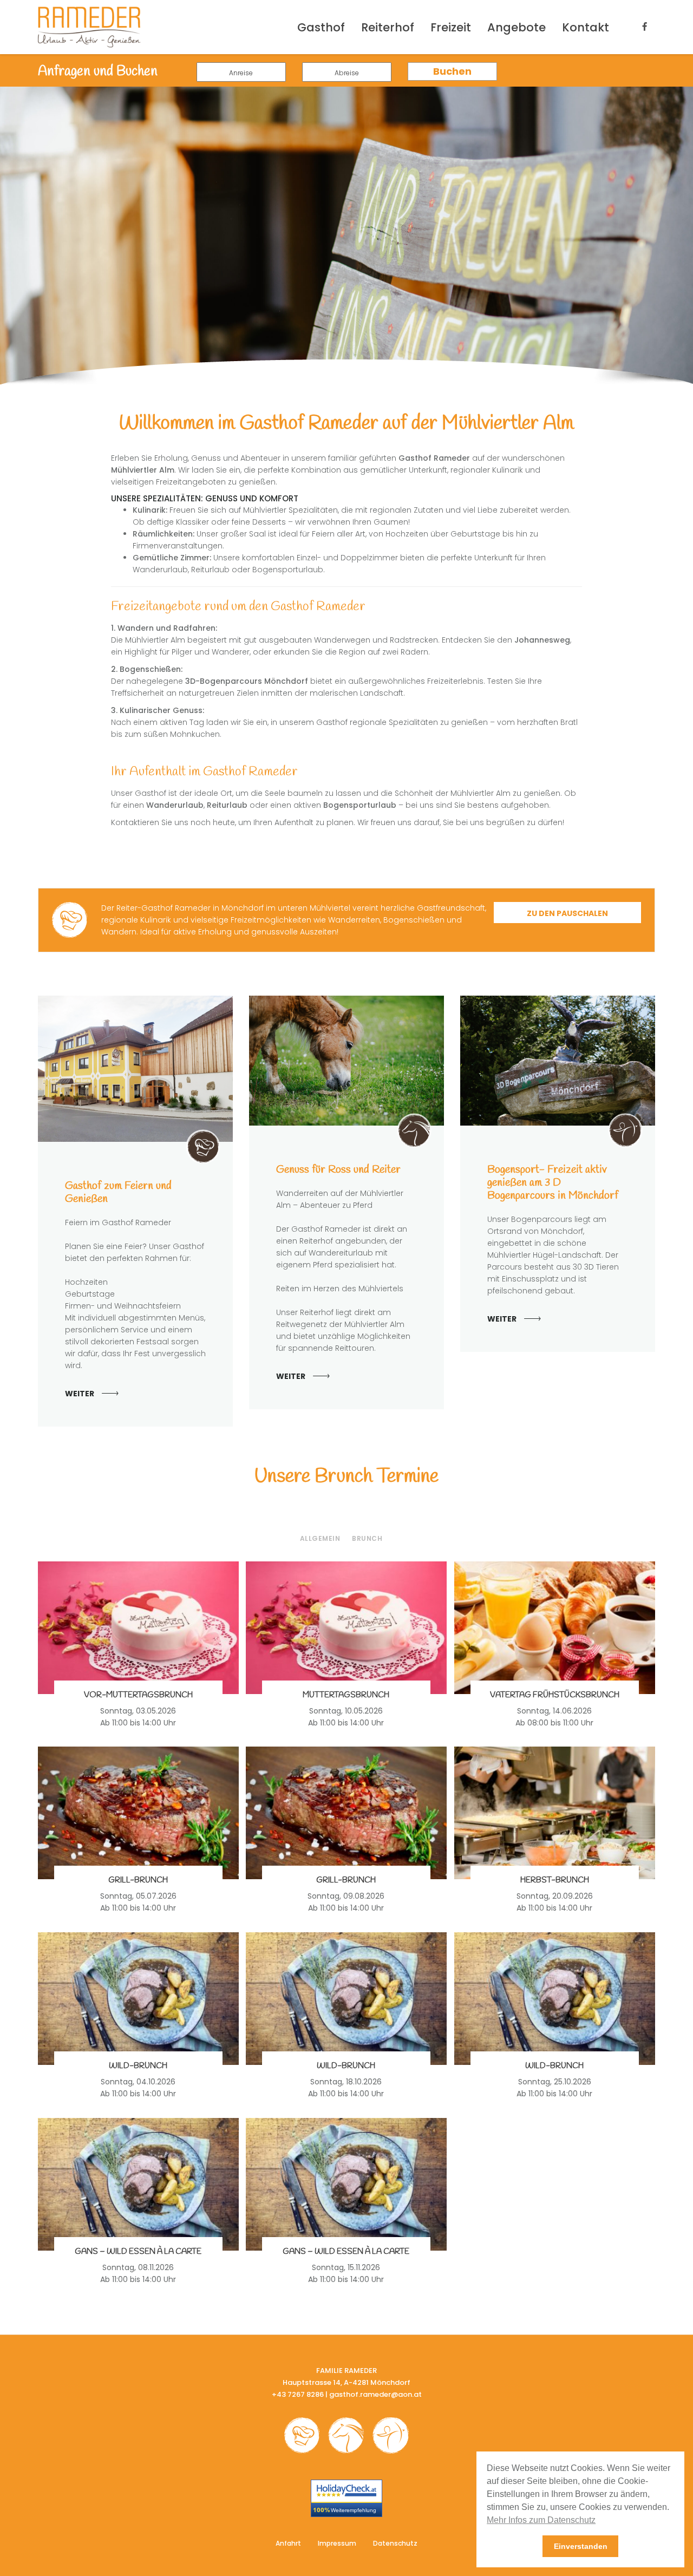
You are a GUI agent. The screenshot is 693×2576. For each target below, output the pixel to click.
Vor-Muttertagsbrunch (138, 1695)
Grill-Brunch (138, 1880)
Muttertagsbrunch (346, 1695)
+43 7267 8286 (298, 2394)
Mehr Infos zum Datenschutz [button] (541, 2520)
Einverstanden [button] (581, 2546)
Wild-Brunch (138, 2066)
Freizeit (451, 27)
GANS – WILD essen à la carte (138, 2252)
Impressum (337, 2543)
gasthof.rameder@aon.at (375, 2394)
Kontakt (586, 27)
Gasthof (321, 27)
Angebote (517, 27)
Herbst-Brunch (555, 1880)
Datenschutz (395, 2543)
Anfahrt (288, 2543)
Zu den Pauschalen (567, 913)
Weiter (80, 1394)
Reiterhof (388, 27)
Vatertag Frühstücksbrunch (555, 1695)
